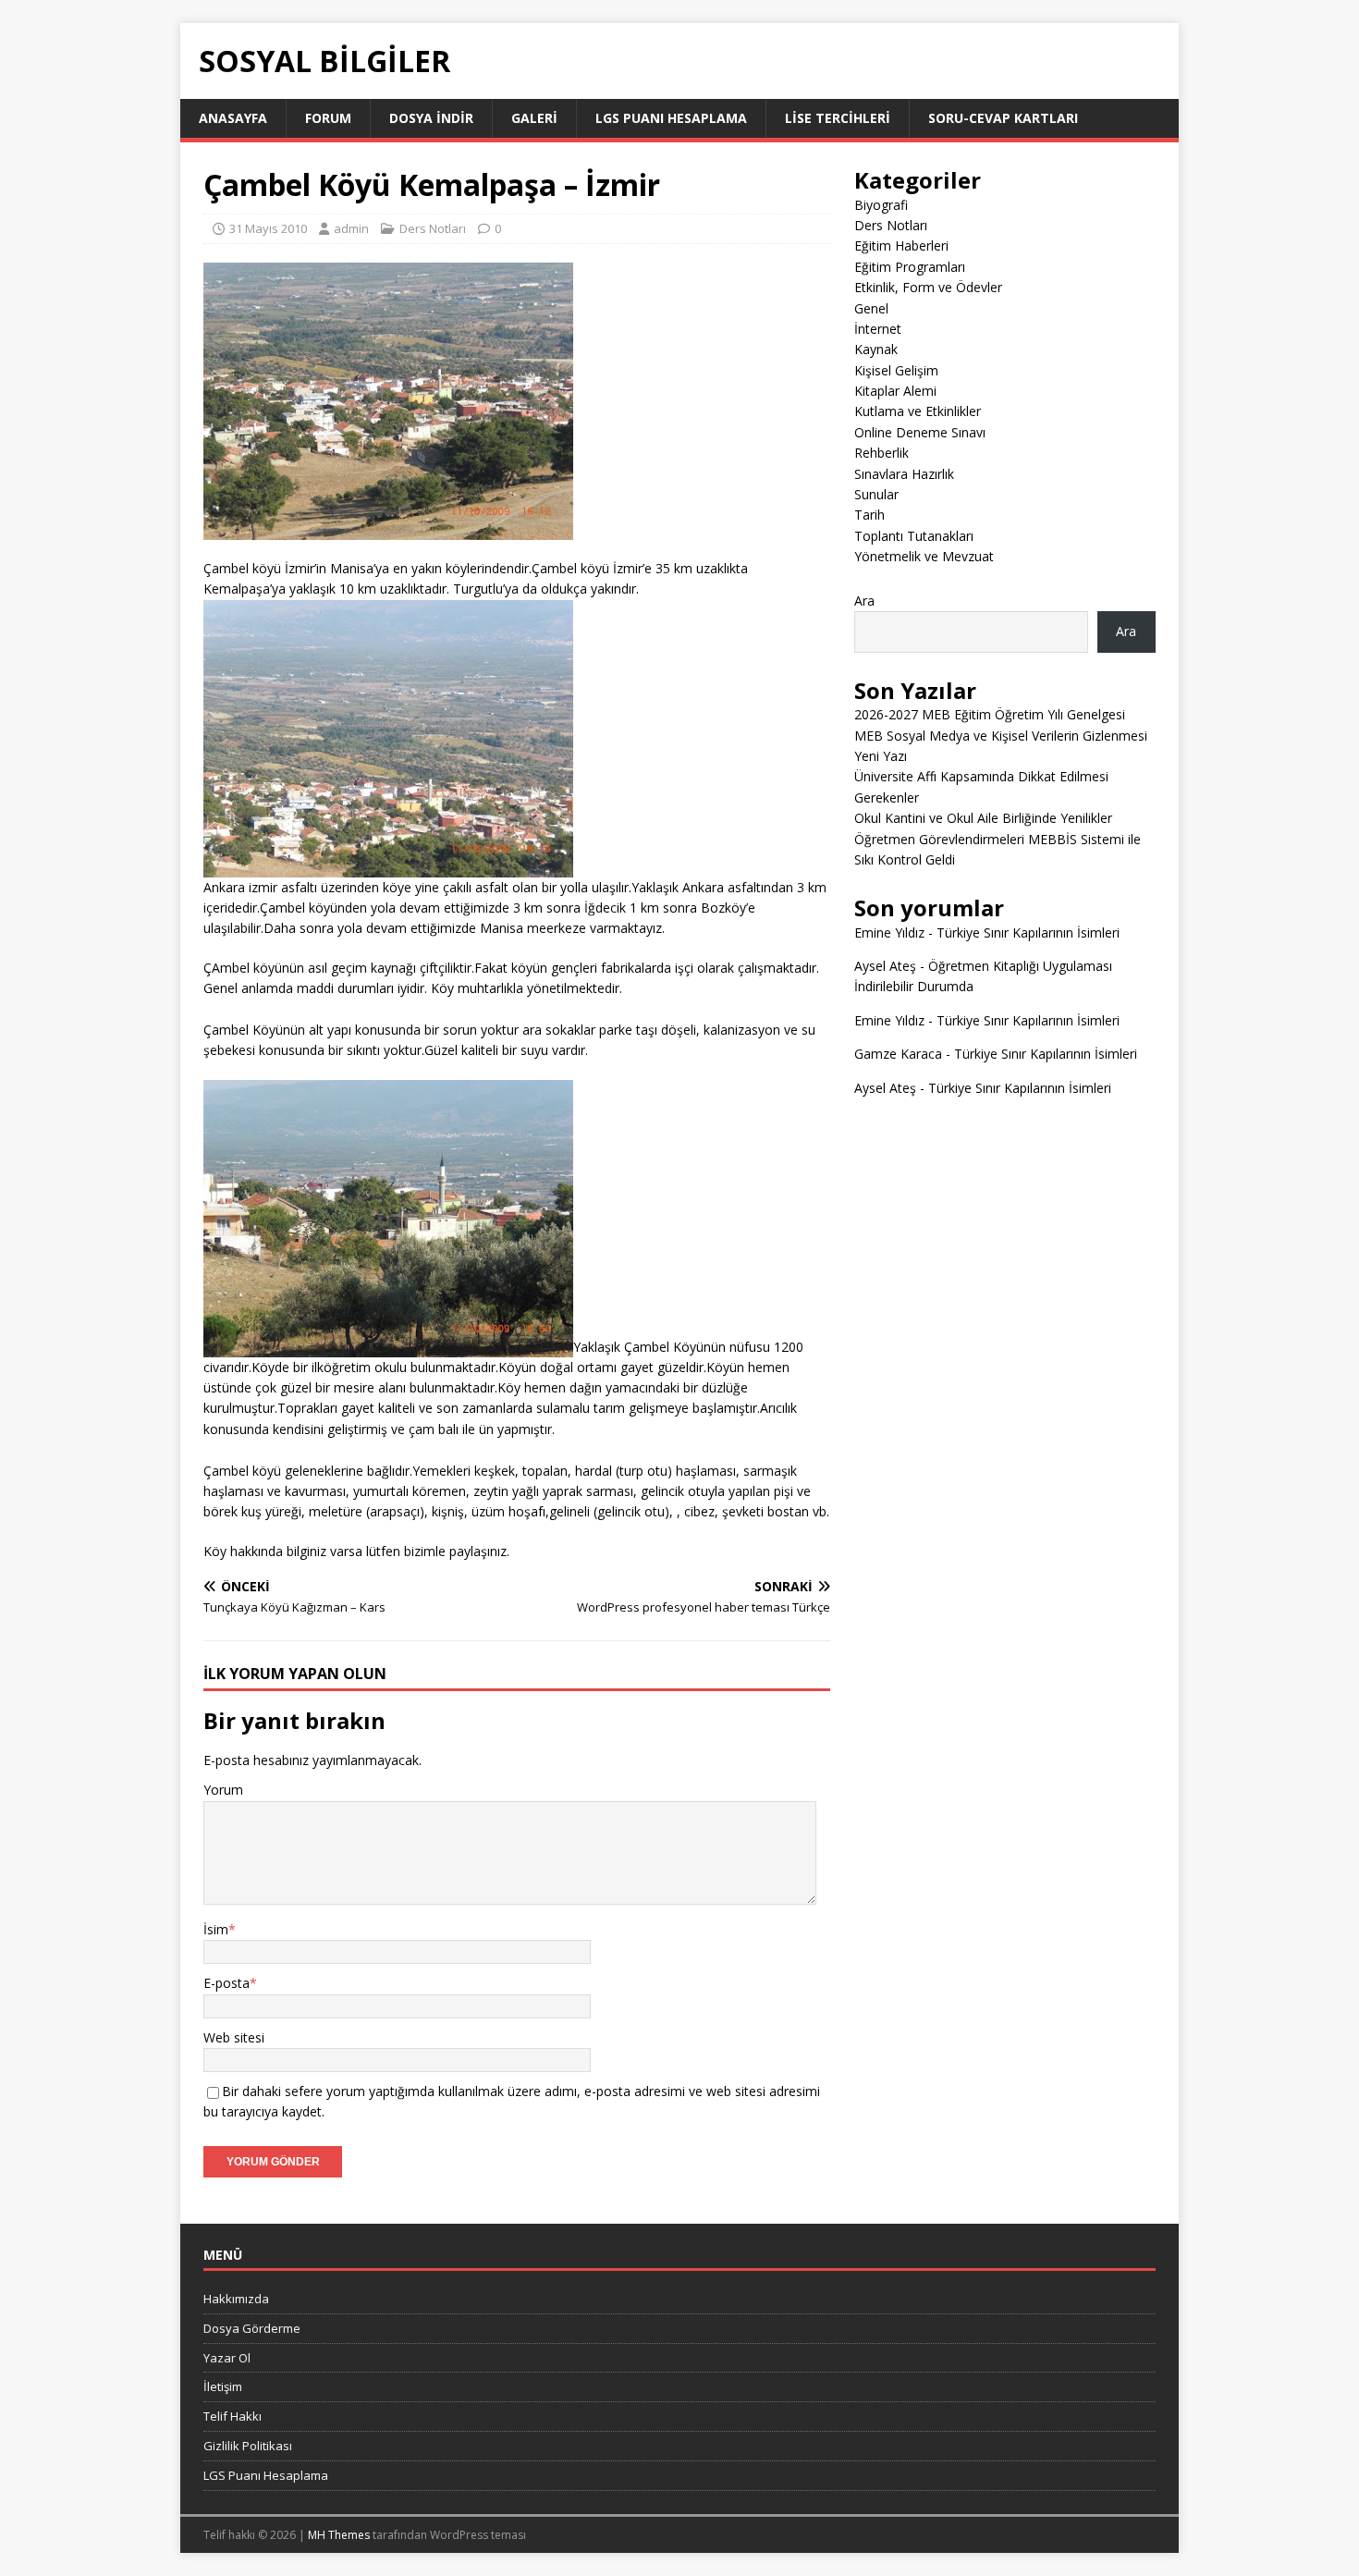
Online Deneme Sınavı (920, 432)
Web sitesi (234, 2037)
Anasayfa (233, 118)
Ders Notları (433, 228)
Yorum (223, 1790)
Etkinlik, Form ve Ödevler (928, 287)
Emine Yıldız (889, 932)
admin (351, 228)
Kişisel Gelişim (896, 370)
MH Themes (339, 2535)
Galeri (534, 118)
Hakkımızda (236, 2299)
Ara (864, 601)
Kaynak (876, 349)
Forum (328, 118)
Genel (871, 308)
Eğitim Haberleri (901, 245)
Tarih (869, 515)
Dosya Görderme (252, 2328)
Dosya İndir (431, 118)
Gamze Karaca (898, 1054)
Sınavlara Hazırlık (904, 474)
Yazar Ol (227, 2358)
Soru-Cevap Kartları (1003, 118)
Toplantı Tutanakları (914, 536)
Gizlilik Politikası (248, 2446)
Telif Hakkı (233, 2416)
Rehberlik (882, 453)
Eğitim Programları (910, 267)
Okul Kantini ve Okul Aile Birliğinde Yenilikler (983, 818)
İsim (216, 1929)
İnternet (878, 329)
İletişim (223, 2386)
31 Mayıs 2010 (268, 228)
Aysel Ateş (885, 966)
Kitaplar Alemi (895, 391)
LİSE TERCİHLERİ (838, 118)
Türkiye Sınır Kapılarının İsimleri (1028, 932)
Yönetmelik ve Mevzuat (924, 556)
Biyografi (881, 205)
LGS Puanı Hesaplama (671, 118)
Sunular (876, 494)
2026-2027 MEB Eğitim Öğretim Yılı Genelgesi (990, 714)
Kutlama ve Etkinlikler (918, 411)
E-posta (226, 1983)
